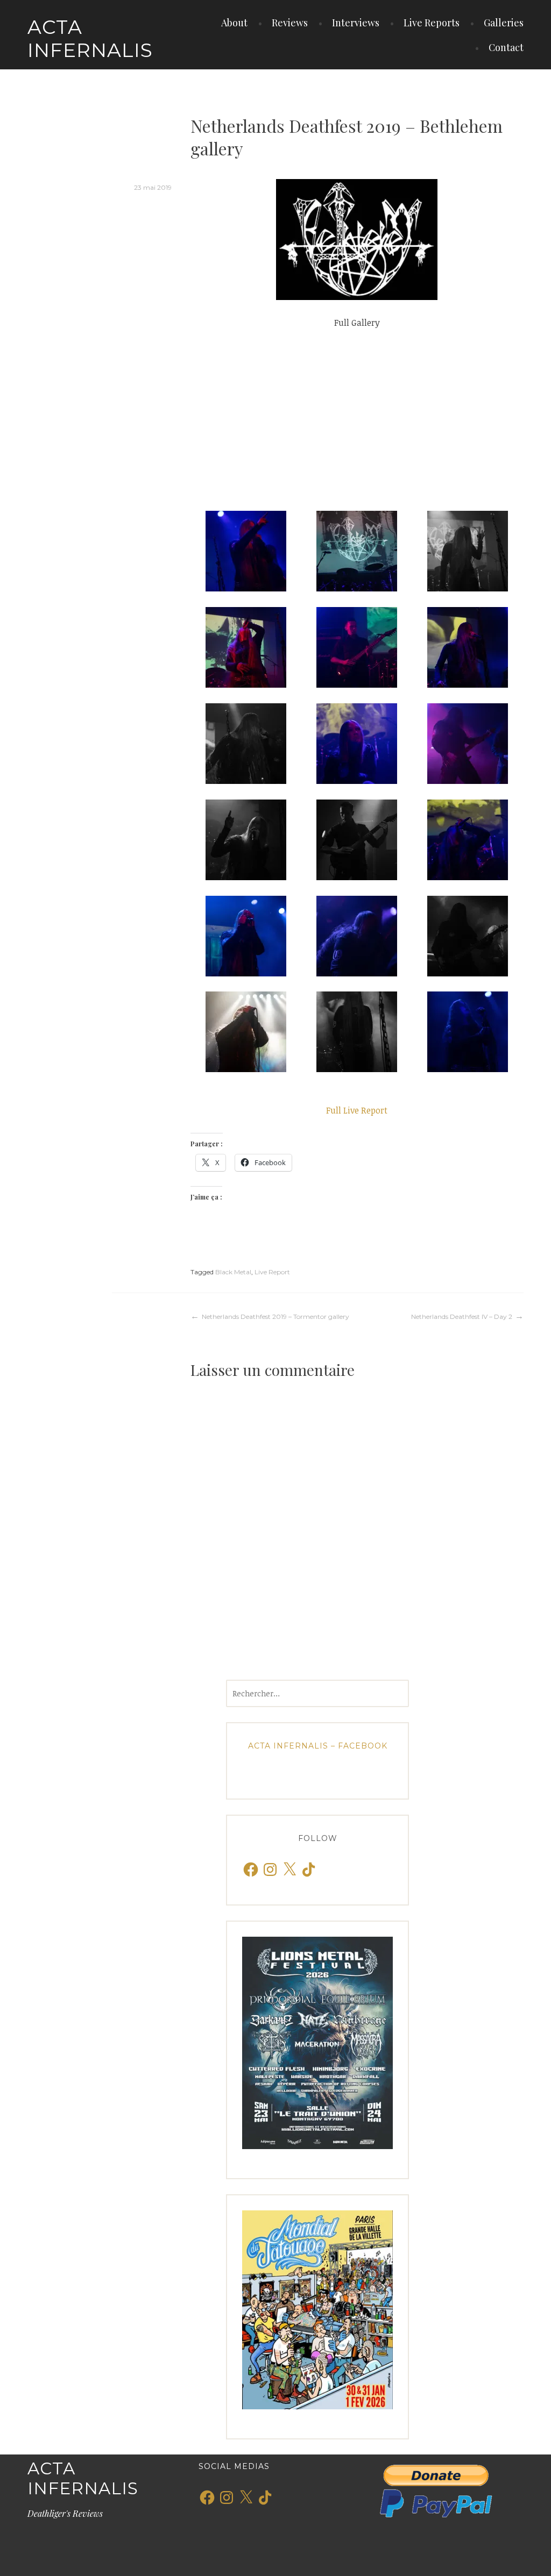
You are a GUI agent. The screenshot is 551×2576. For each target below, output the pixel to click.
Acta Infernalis (90, 38)
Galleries (504, 23)
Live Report (272, 1272)
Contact (506, 47)
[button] (246, 551)
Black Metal (233, 1272)
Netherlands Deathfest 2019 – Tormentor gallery (275, 1316)
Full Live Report (357, 1110)
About (234, 23)
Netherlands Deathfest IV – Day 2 (462, 1316)
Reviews (290, 23)
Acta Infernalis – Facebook (318, 1746)
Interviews (356, 23)
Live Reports (432, 23)
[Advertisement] (357, 420)
